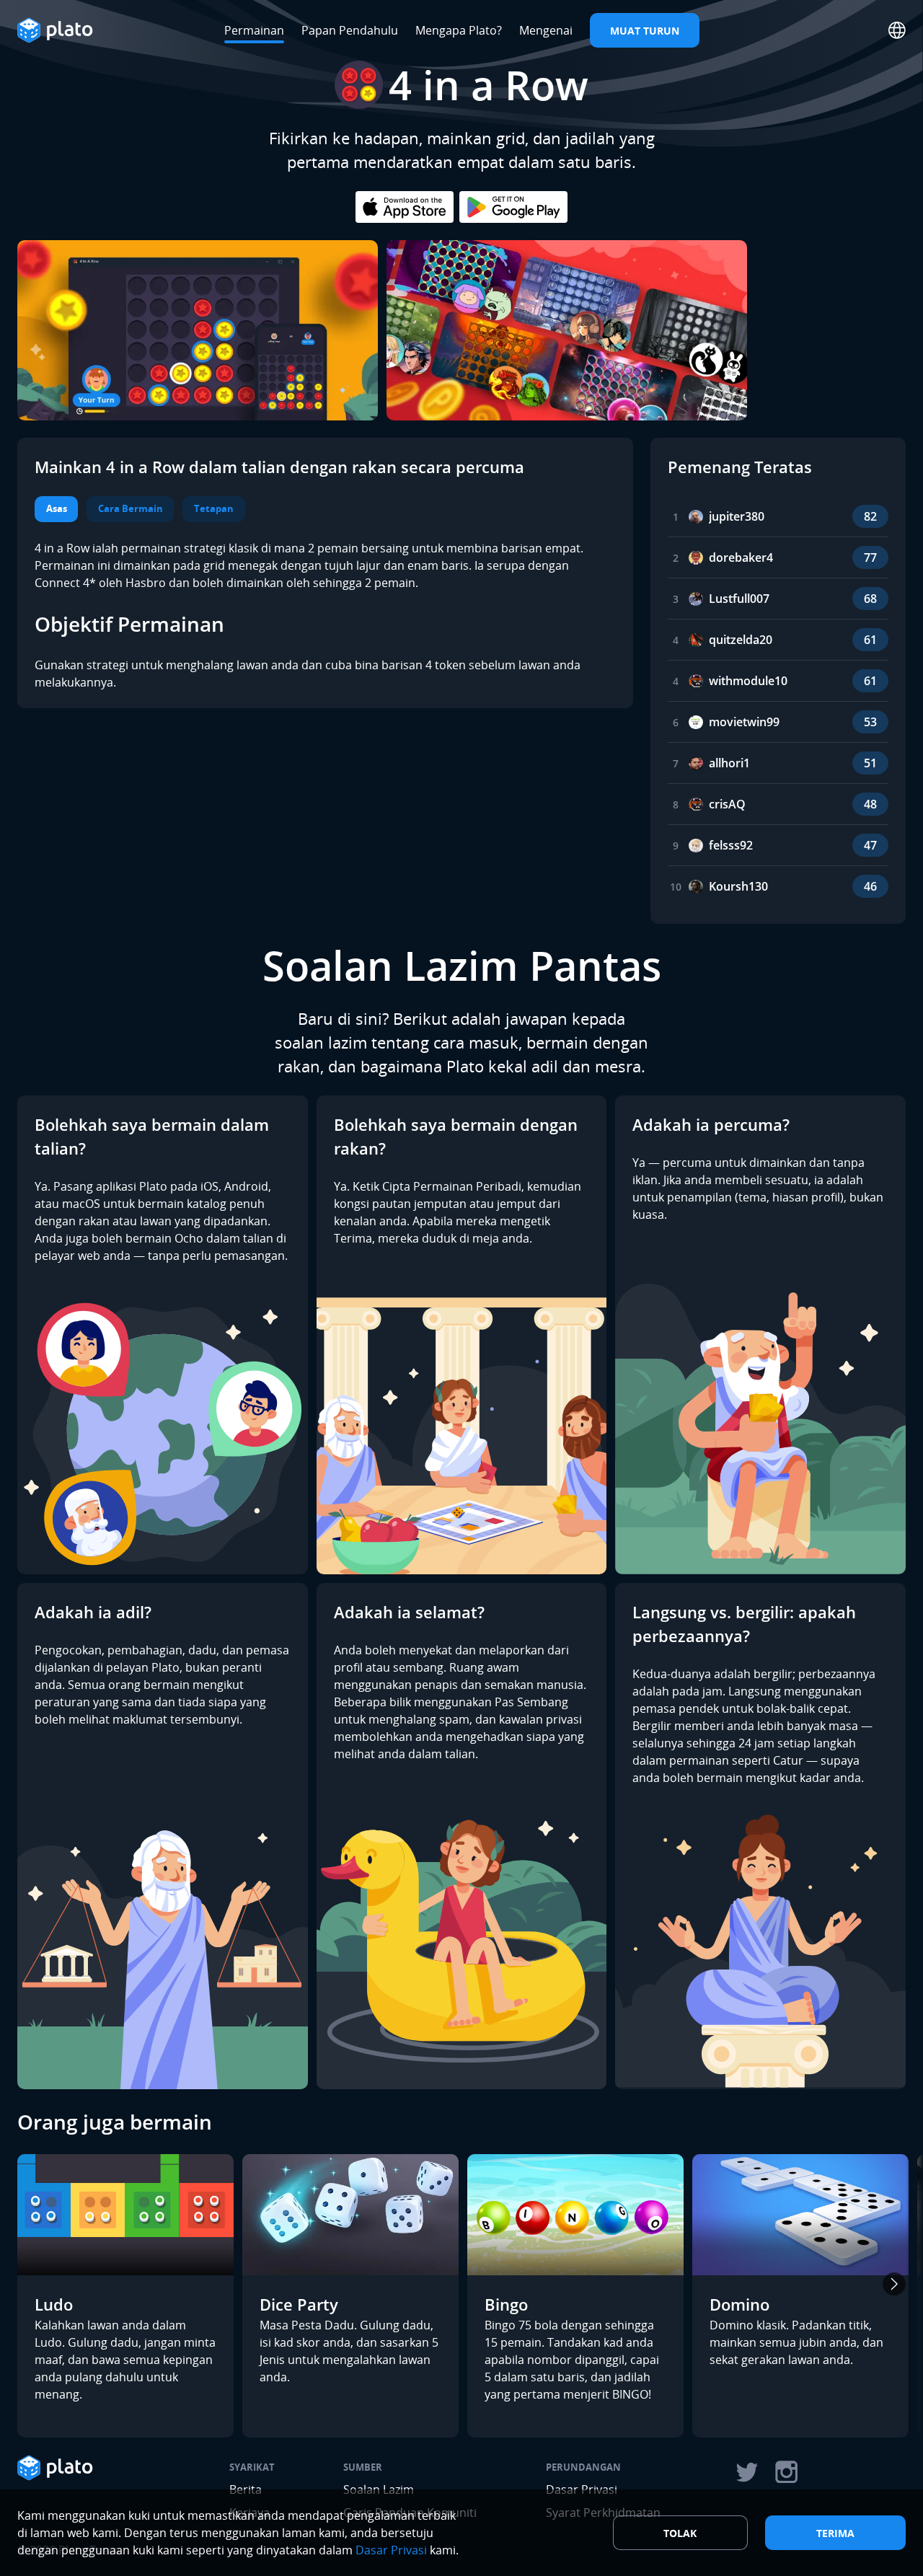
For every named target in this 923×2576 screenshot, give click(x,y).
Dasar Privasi (391, 2550)
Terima (835, 2533)
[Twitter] (746, 2472)
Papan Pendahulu (350, 30)
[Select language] (897, 30)
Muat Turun (645, 31)
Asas (57, 508)
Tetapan (214, 508)
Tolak (680, 2533)
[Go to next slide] (894, 2284)
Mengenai (546, 30)
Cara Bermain (131, 508)
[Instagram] (787, 2472)
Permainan (254, 30)
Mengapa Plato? (459, 30)
